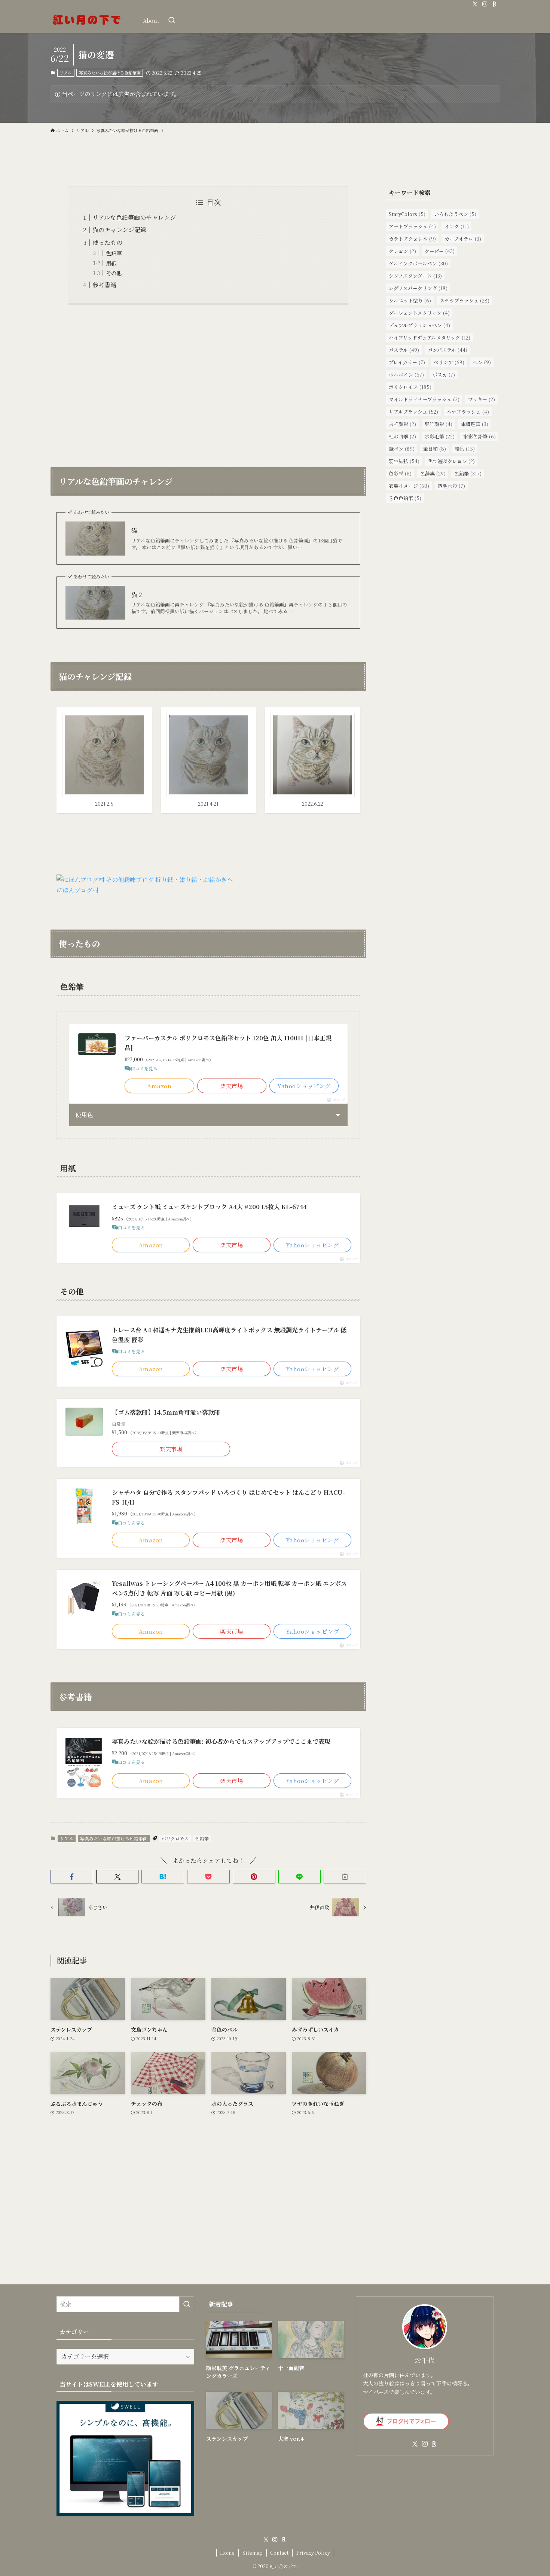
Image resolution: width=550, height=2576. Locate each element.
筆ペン (402, 449)
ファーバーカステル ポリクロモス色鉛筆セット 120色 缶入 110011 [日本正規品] (228, 1043)
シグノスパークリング (418, 288)
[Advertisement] (208, 381)
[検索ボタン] (172, 21)
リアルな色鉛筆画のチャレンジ (134, 217)
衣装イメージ (409, 486)
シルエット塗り (410, 300)
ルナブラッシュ (468, 412)
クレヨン (402, 251)
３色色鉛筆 (405, 498)
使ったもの (107, 242)
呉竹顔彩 (439, 424)
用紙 (111, 263)
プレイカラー (407, 362)
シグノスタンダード (415, 276)
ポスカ (444, 375)
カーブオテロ (463, 239)
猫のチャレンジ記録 (119, 230)
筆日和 (435, 449)
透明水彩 (451, 486)
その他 (114, 273)
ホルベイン (406, 375)
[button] (72, 1877)
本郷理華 (475, 424)
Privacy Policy (313, 2553)
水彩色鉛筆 (479, 436)
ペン (482, 362)
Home (227, 2553)
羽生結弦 (404, 461)
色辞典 (433, 473)
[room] (495, 4)
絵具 (465, 449)
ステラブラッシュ (465, 300)
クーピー (440, 251)
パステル (404, 350)
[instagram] (485, 4)
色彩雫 (400, 473)
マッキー (482, 399)
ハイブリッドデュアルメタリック (430, 337)
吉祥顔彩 (402, 424)
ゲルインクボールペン (418, 263)
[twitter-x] (475, 4)
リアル (66, 73)
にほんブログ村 (77, 890)
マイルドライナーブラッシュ (424, 399)
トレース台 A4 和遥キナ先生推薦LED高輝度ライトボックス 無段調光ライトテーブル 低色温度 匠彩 (229, 1335)
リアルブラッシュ (413, 412)
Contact (279, 2553)
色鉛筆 (114, 253)
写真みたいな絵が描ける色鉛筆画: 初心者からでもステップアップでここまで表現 (221, 1741)
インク (457, 226)
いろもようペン (455, 214)
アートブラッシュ (412, 226)
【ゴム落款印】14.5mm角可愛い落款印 (166, 1412)
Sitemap (253, 2553)
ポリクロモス (175, 1838)
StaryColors (407, 214)
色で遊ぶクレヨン (451, 461)
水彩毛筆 (440, 436)
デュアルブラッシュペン (419, 325)
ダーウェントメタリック (419, 313)
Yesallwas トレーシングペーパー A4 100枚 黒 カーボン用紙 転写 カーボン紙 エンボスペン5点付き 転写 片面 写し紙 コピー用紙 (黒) (229, 1588)
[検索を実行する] (187, 2304)
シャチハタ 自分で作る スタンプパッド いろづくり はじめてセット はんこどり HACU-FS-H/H (228, 1497)
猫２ (137, 595)
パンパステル (447, 350)
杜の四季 (402, 436)
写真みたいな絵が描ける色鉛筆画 (110, 73)
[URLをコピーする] (345, 1877)
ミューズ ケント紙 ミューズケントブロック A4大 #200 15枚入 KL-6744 (209, 1207)
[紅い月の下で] (87, 21)
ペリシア (449, 362)
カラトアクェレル (412, 239)
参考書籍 (104, 285)
